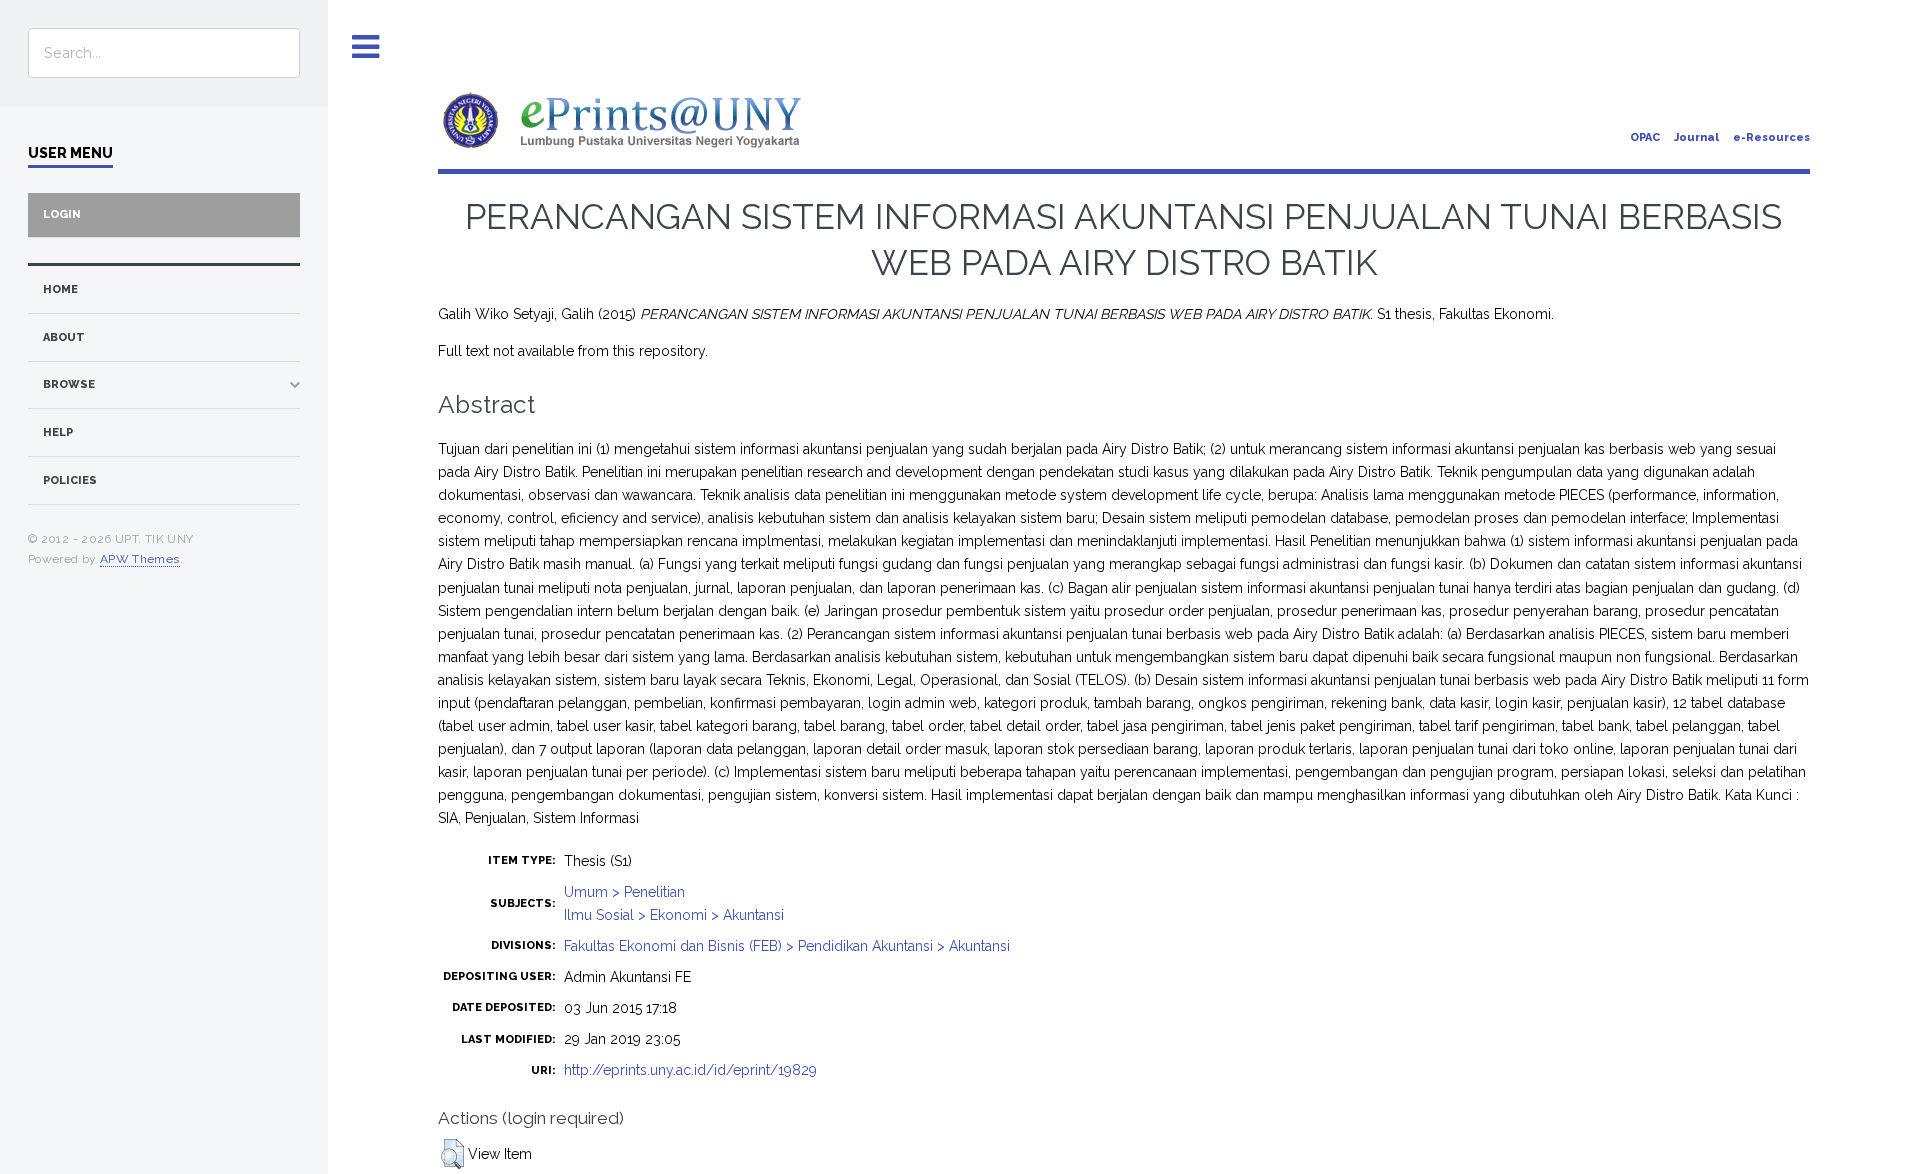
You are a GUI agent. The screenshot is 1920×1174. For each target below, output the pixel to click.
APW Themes (140, 559)
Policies (70, 480)
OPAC (1645, 137)
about (64, 337)
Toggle (366, 47)
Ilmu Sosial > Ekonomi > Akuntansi (674, 915)
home (60, 289)
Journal (1696, 137)
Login (62, 214)
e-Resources (1771, 137)
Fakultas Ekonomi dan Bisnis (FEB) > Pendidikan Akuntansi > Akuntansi (787, 946)
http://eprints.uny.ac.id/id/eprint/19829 (690, 1070)
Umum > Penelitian (624, 892)
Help (58, 432)
